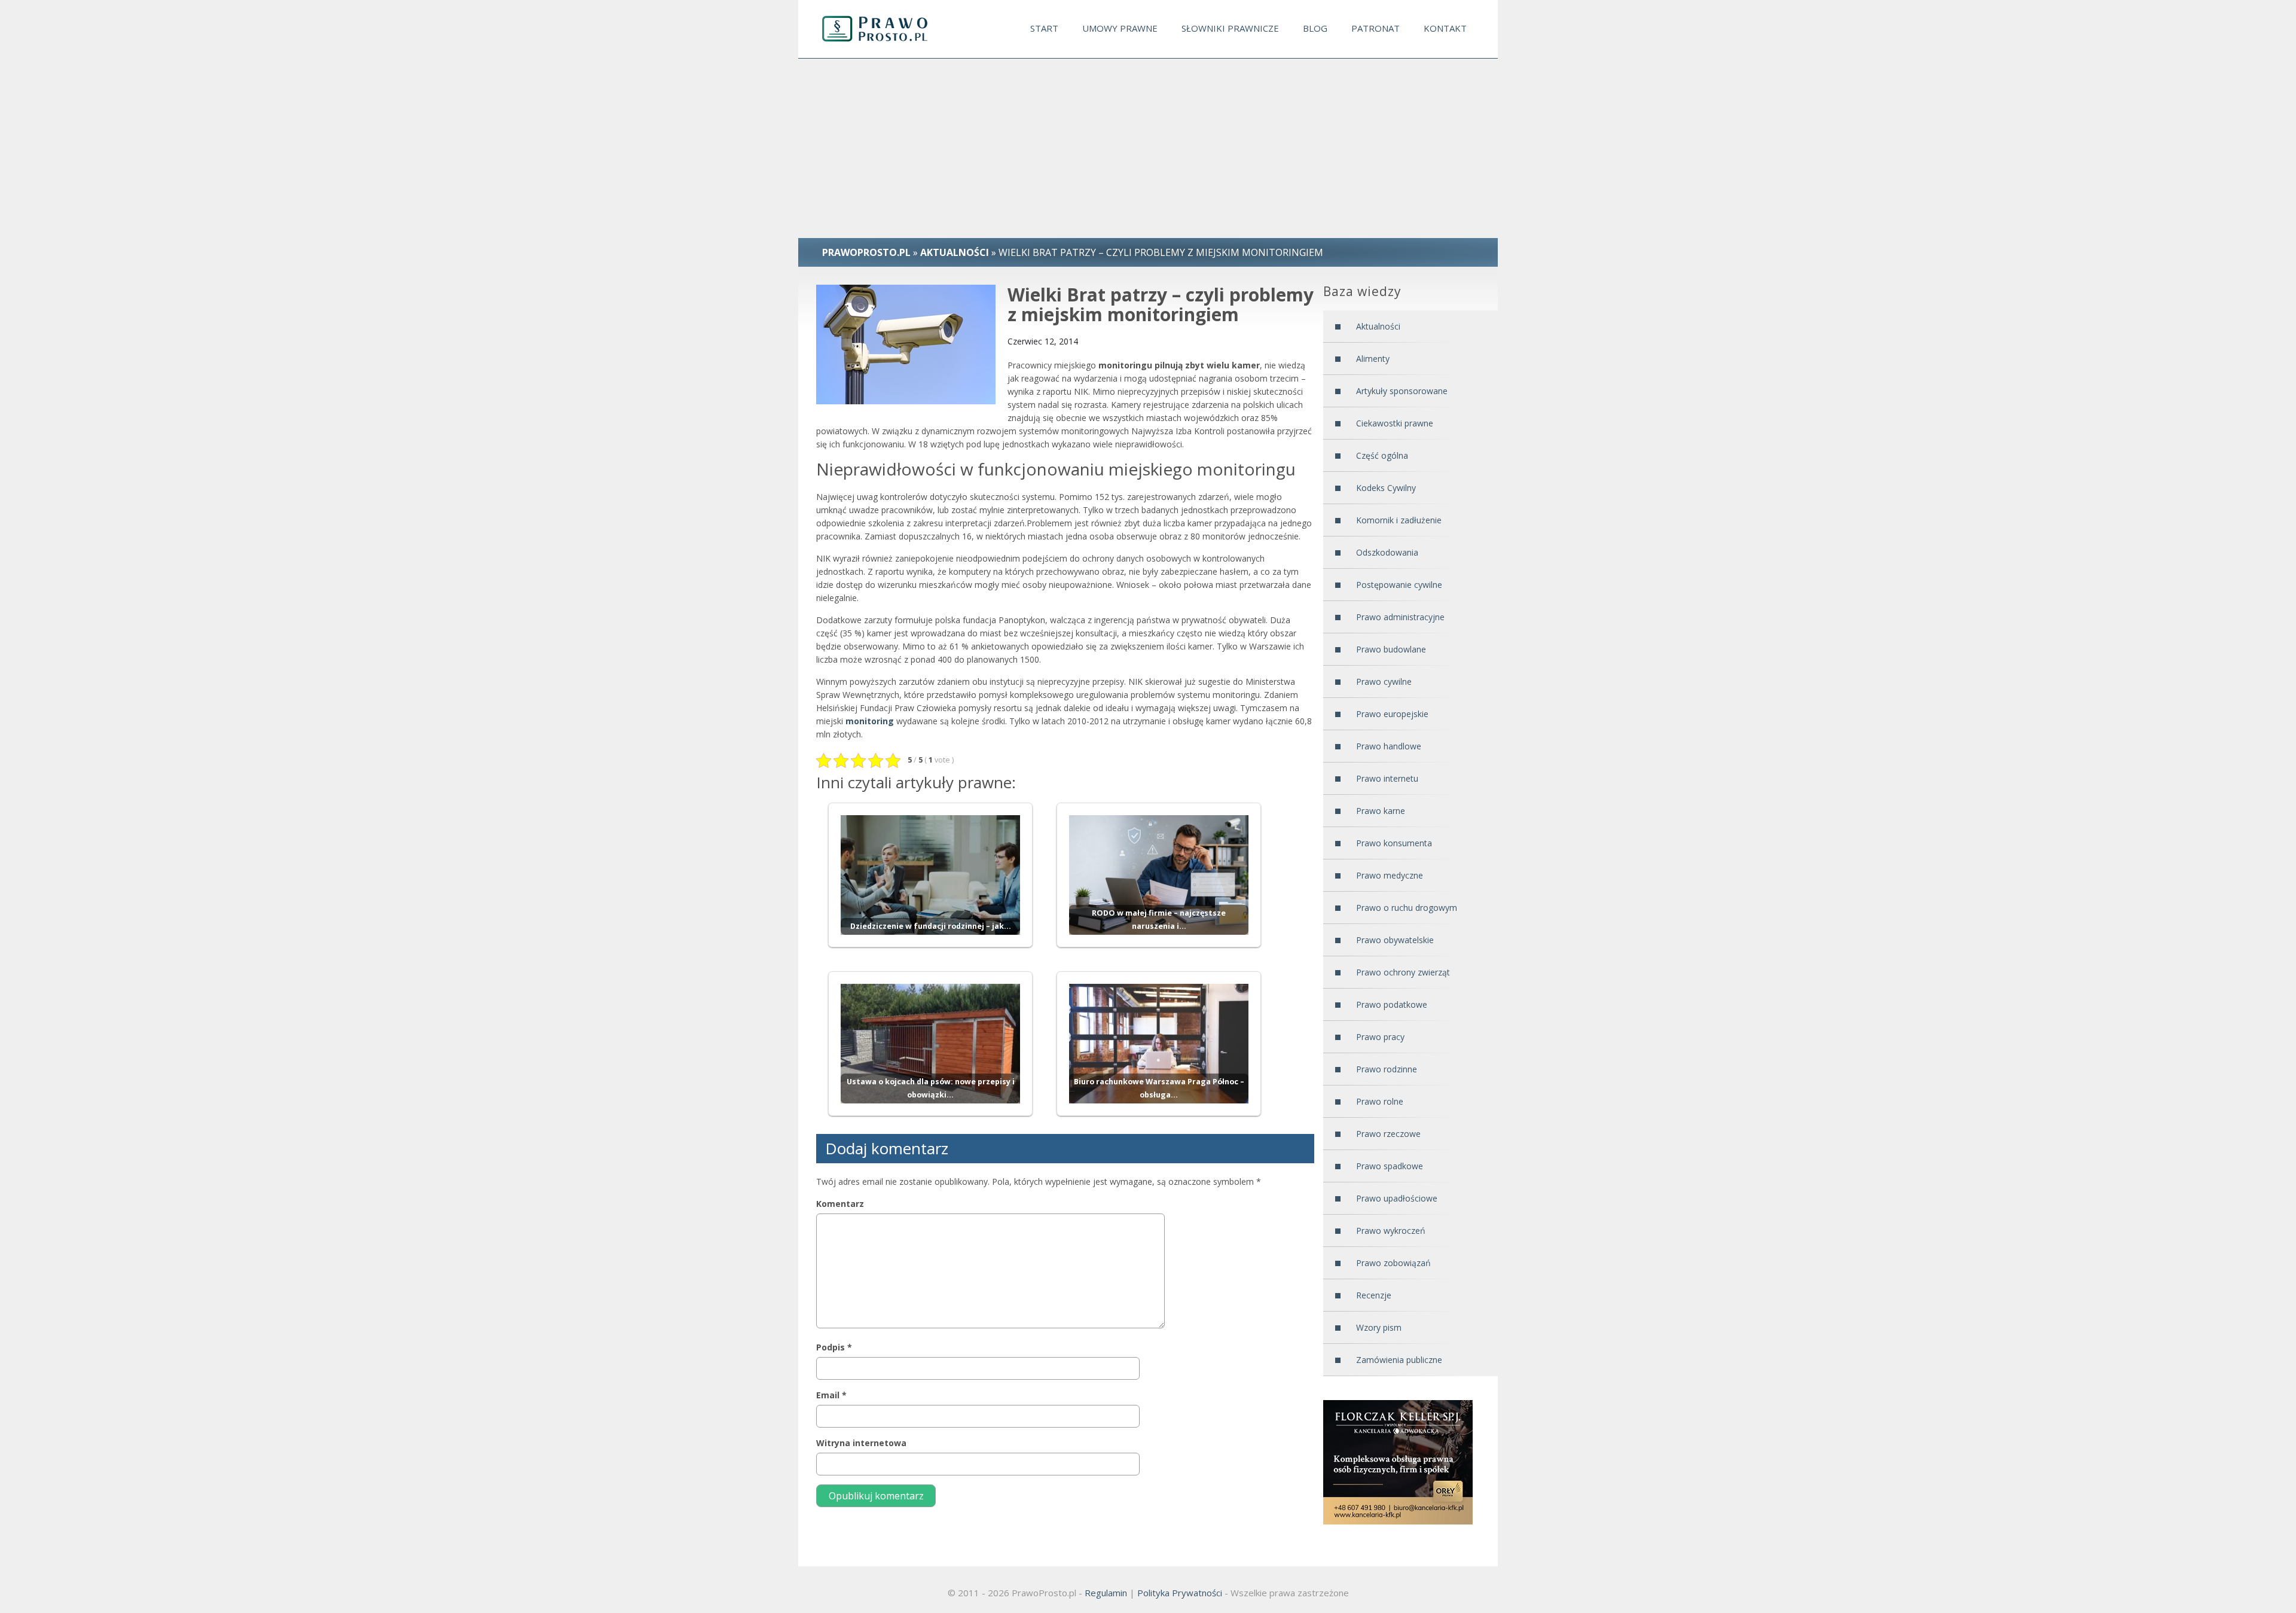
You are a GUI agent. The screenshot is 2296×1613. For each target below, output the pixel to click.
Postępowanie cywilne (1399, 585)
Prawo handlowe (1389, 746)
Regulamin (1106, 1593)
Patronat (1376, 28)
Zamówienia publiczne (1399, 1360)
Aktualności (1378, 326)
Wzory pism (1379, 1327)
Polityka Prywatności (1180, 1593)
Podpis (834, 1347)
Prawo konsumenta (1394, 843)
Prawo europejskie (1392, 714)
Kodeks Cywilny (1386, 488)
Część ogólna (1382, 455)
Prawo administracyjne (1400, 617)
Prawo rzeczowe (1388, 1134)
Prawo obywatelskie (1395, 940)
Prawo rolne (1380, 1101)
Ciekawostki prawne (1395, 423)
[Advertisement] (1148, 148)
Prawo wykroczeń (1391, 1231)
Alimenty (1373, 359)
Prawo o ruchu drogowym (1407, 908)
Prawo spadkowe (1390, 1166)
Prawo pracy (1380, 1037)
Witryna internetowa (861, 1443)
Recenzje (1374, 1295)
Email (831, 1395)
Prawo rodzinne (1387, 1069)
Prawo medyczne (1390, 875)
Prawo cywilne (1384, 682)
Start (1044, 28)
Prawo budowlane (1391, 649)
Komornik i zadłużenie (1399, 520)
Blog (1315, 28)
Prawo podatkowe (1392, 1004)
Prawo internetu (1387, 778)
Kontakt (1445, 28)
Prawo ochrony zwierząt (1403, 972)
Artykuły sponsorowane (1402, 391)
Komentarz (840, 1204)
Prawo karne (1381, 811)
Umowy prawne (1120, 28)
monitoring (870, 721)
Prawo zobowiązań (1393, 1263)
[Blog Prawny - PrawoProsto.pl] (886, 29)
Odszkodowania (1387, 552)
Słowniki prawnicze (1230, 28)
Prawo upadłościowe (1397, 1198)
